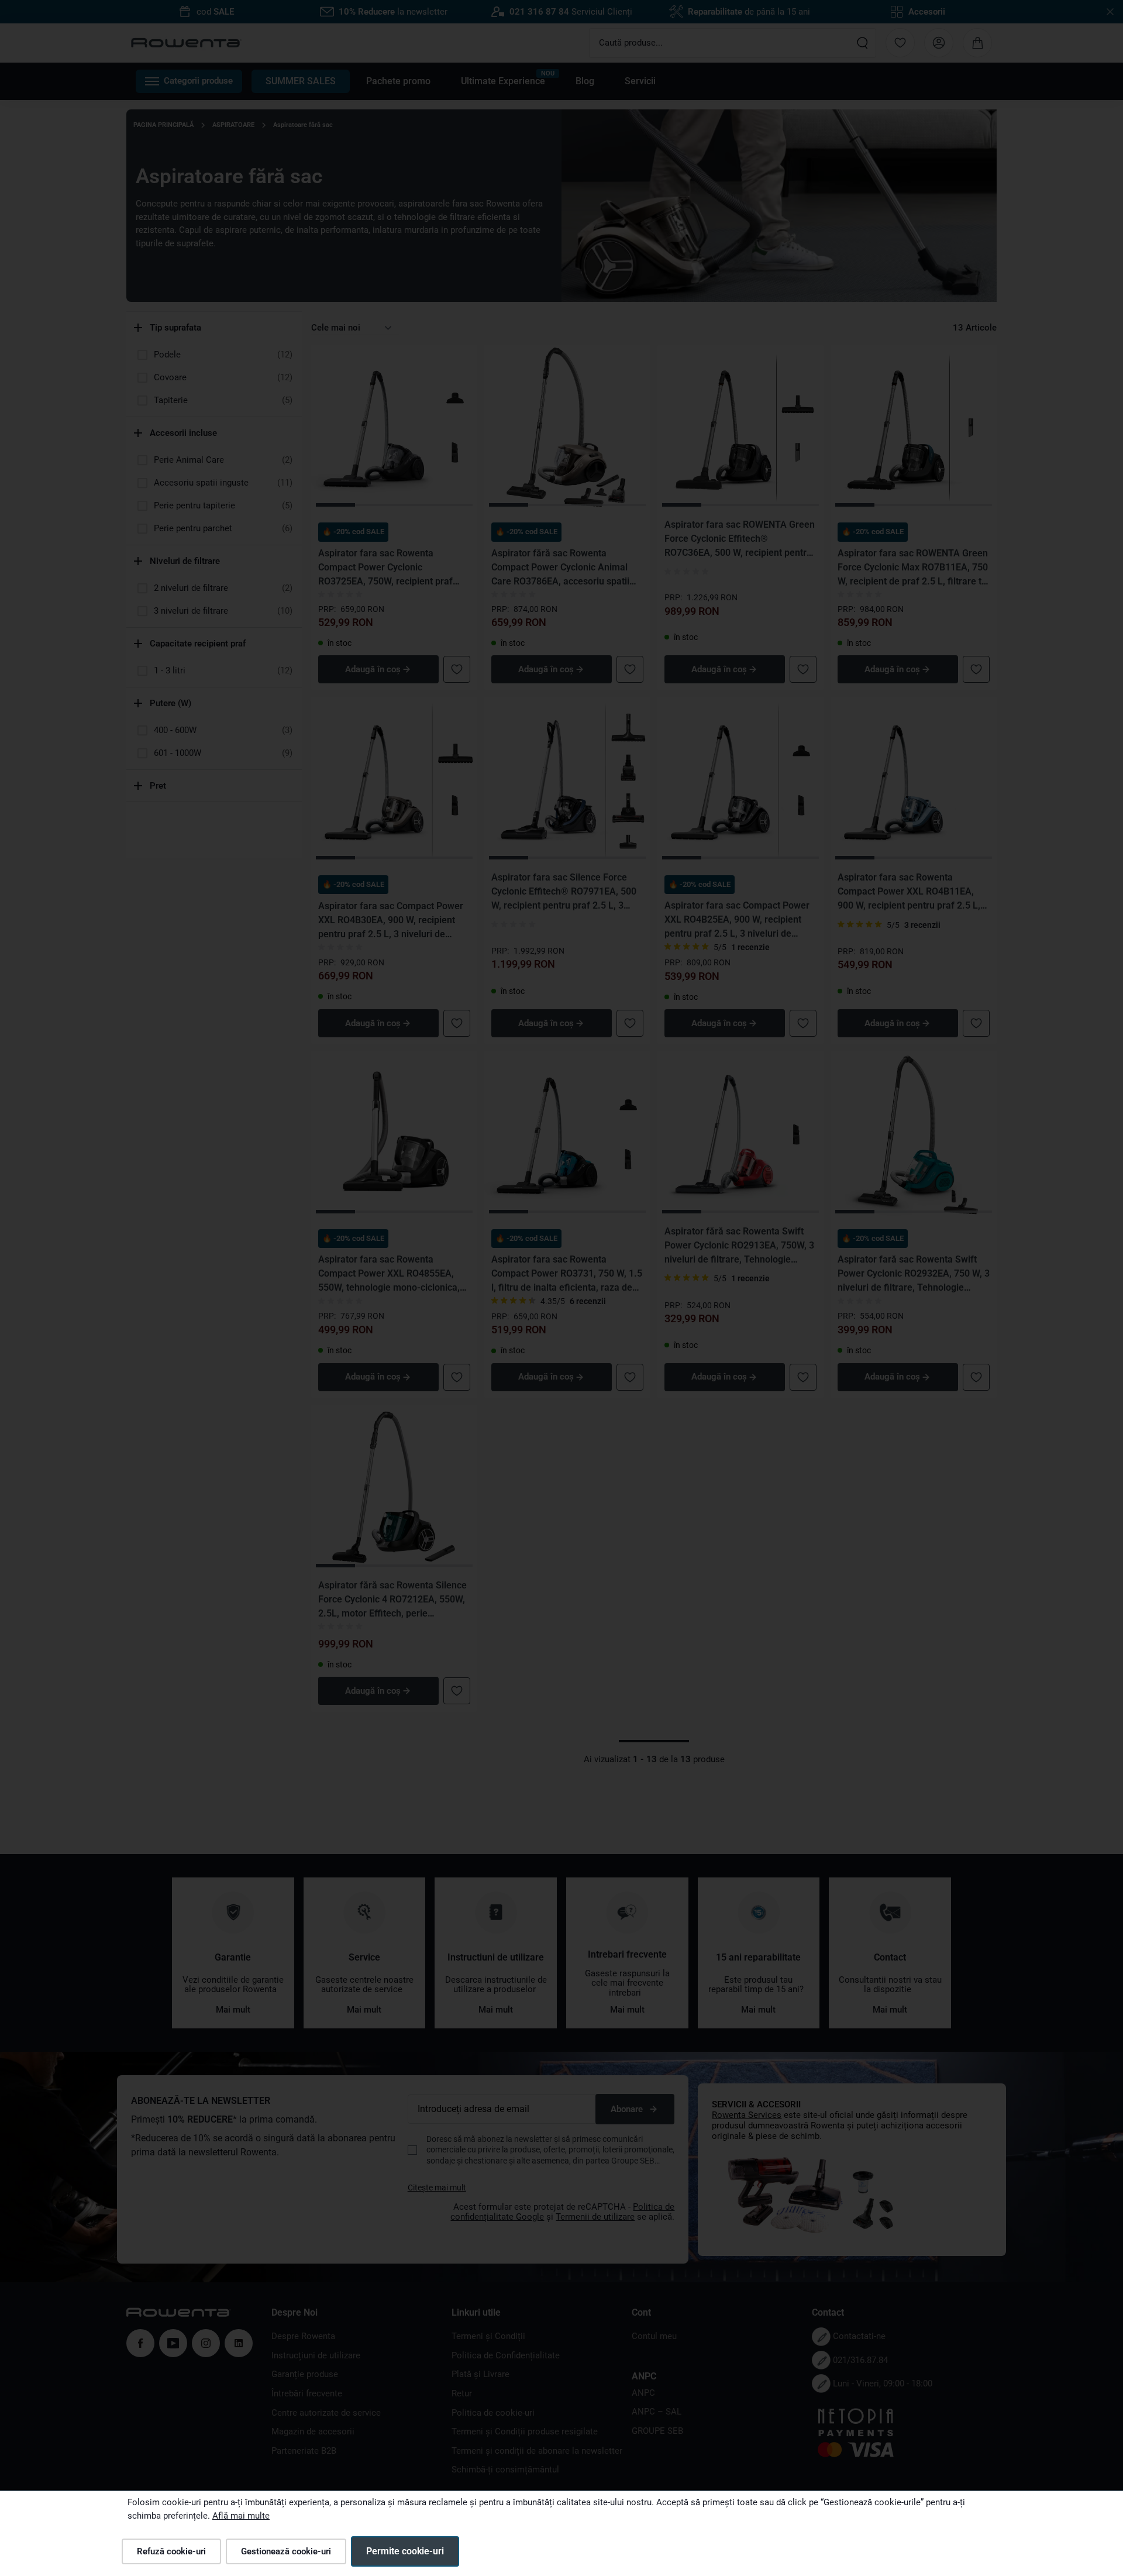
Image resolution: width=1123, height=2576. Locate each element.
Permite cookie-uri (405, 2551)
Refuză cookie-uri (171, 2551)
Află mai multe (241, 2516)
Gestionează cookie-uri (286, 2551)
